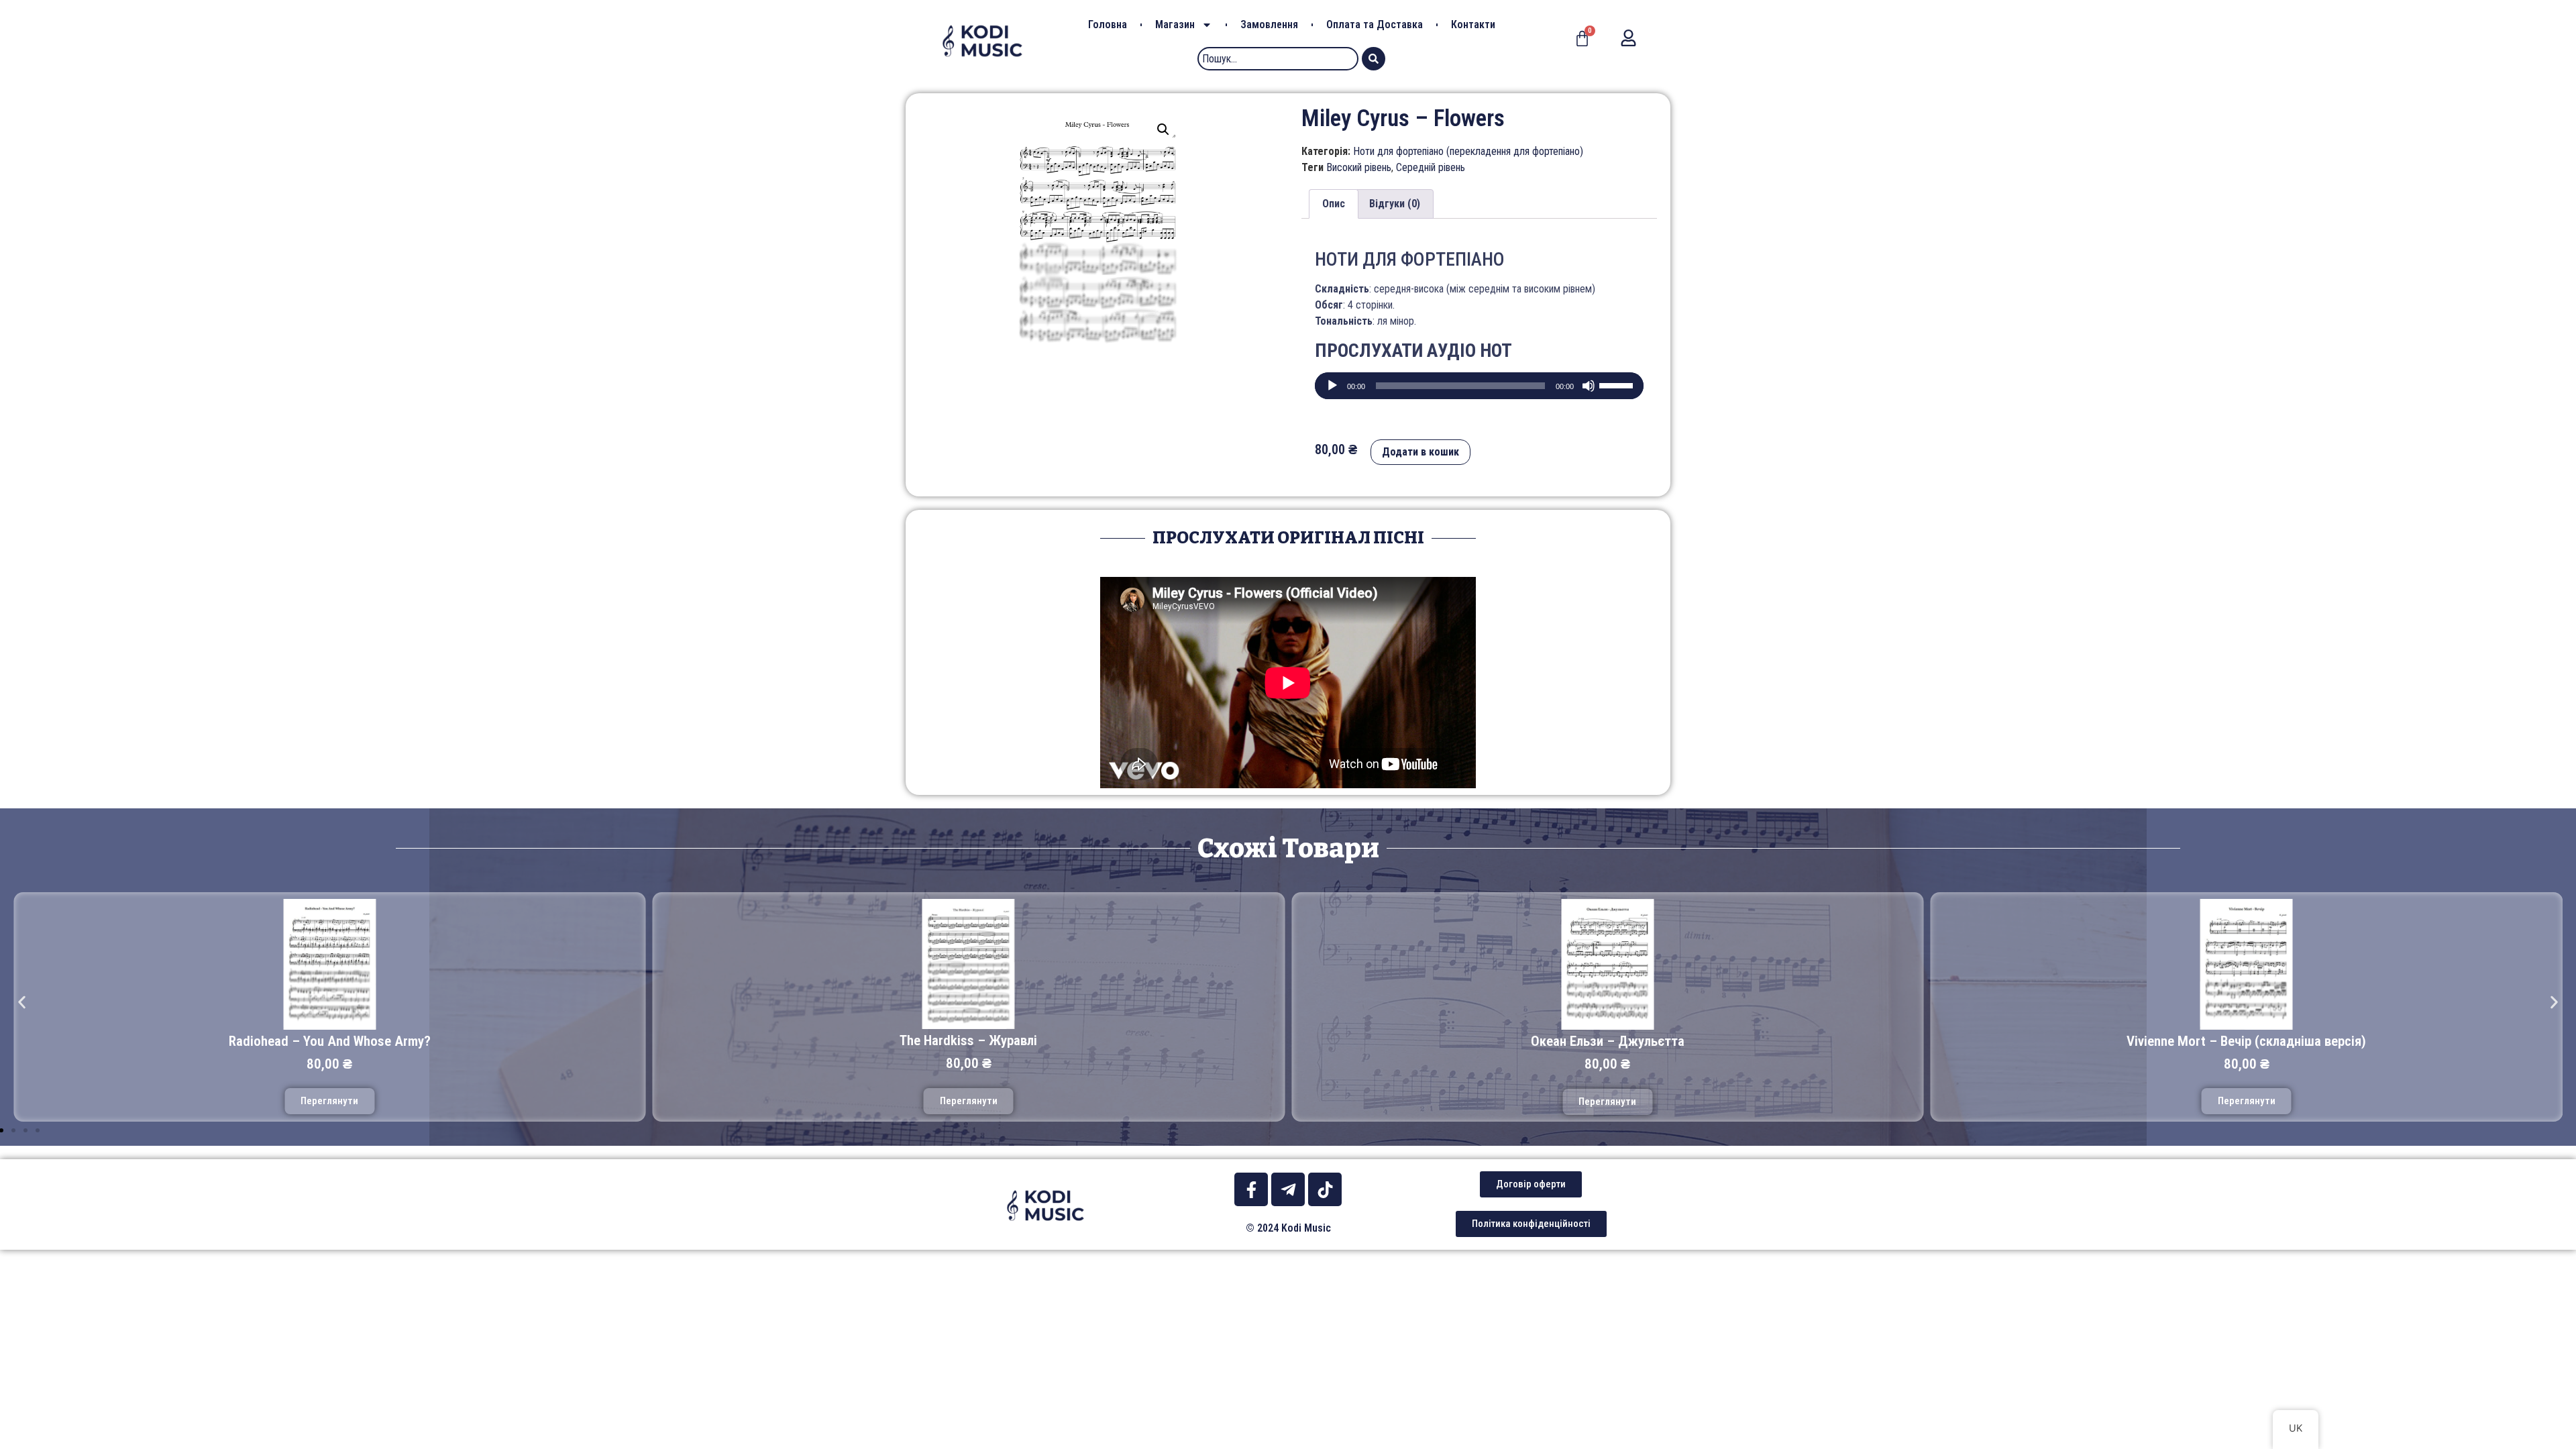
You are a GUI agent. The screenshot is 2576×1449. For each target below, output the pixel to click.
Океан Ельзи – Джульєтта (1608, 1041)
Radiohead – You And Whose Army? (330, 1041)
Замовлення (1269, 24)
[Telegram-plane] (1288, 1189)
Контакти (1473, 24)
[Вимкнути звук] (1589, 386)
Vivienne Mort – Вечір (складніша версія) (2246, 1041)
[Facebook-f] (1251, 1189)
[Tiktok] (1325, 1189)
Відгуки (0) (1395, 204)
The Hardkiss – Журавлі (968, 1040)
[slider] (1618, 384)
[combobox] (1278, 59)
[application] (1479, 386)
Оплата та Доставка (1375, 24)
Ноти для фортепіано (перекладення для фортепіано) (1468, 151)
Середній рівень (1431, 167)
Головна (1108, 24)
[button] (22, 1002)
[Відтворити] (1332, 386)
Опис (1334, 204)
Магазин (1175, 24)
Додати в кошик (1420, 452)
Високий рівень (1359, 167)
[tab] (1334, 204)
